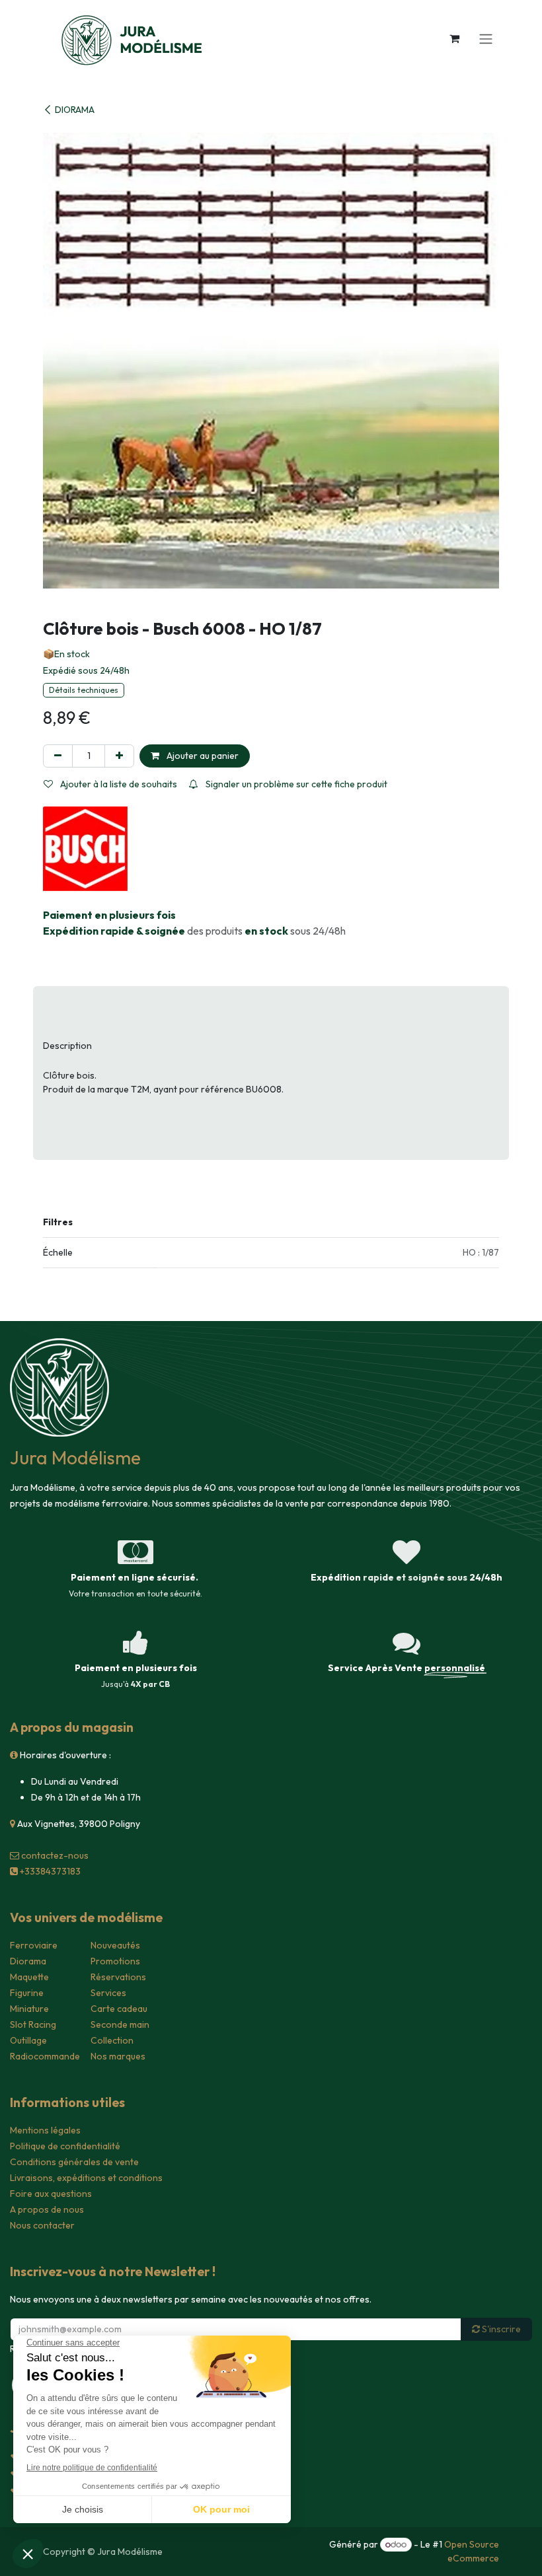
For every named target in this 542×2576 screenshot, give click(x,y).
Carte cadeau (119, 2009)
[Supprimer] (58, 756)
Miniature (29, 2009)
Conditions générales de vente (74, 2162)
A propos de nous (47, 2209)
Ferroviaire (34, 1945)
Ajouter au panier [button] (202, 756)
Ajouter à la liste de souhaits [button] (118, 784)
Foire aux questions (51, 2194)
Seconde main (120, 2024)
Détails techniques (84, 690)
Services (108, 1993)
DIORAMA (75, 110)
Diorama (28, 1961)
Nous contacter (42, 2225)
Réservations (118, 1977)
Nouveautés (115, 1945)
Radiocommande (45, 2056)
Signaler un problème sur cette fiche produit (295, 784)
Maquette (29, 1977)
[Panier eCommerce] (454, 38)
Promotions (115, 1961)
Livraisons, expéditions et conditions (86, 2178)
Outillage (28, 2040)
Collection (112, 2040)
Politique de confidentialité (65, 2146)
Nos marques (118, 2056)
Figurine (27, 1993)
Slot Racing (33, 2024)
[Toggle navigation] (486, 38)
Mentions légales (45, 2130)
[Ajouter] (119, 756)
